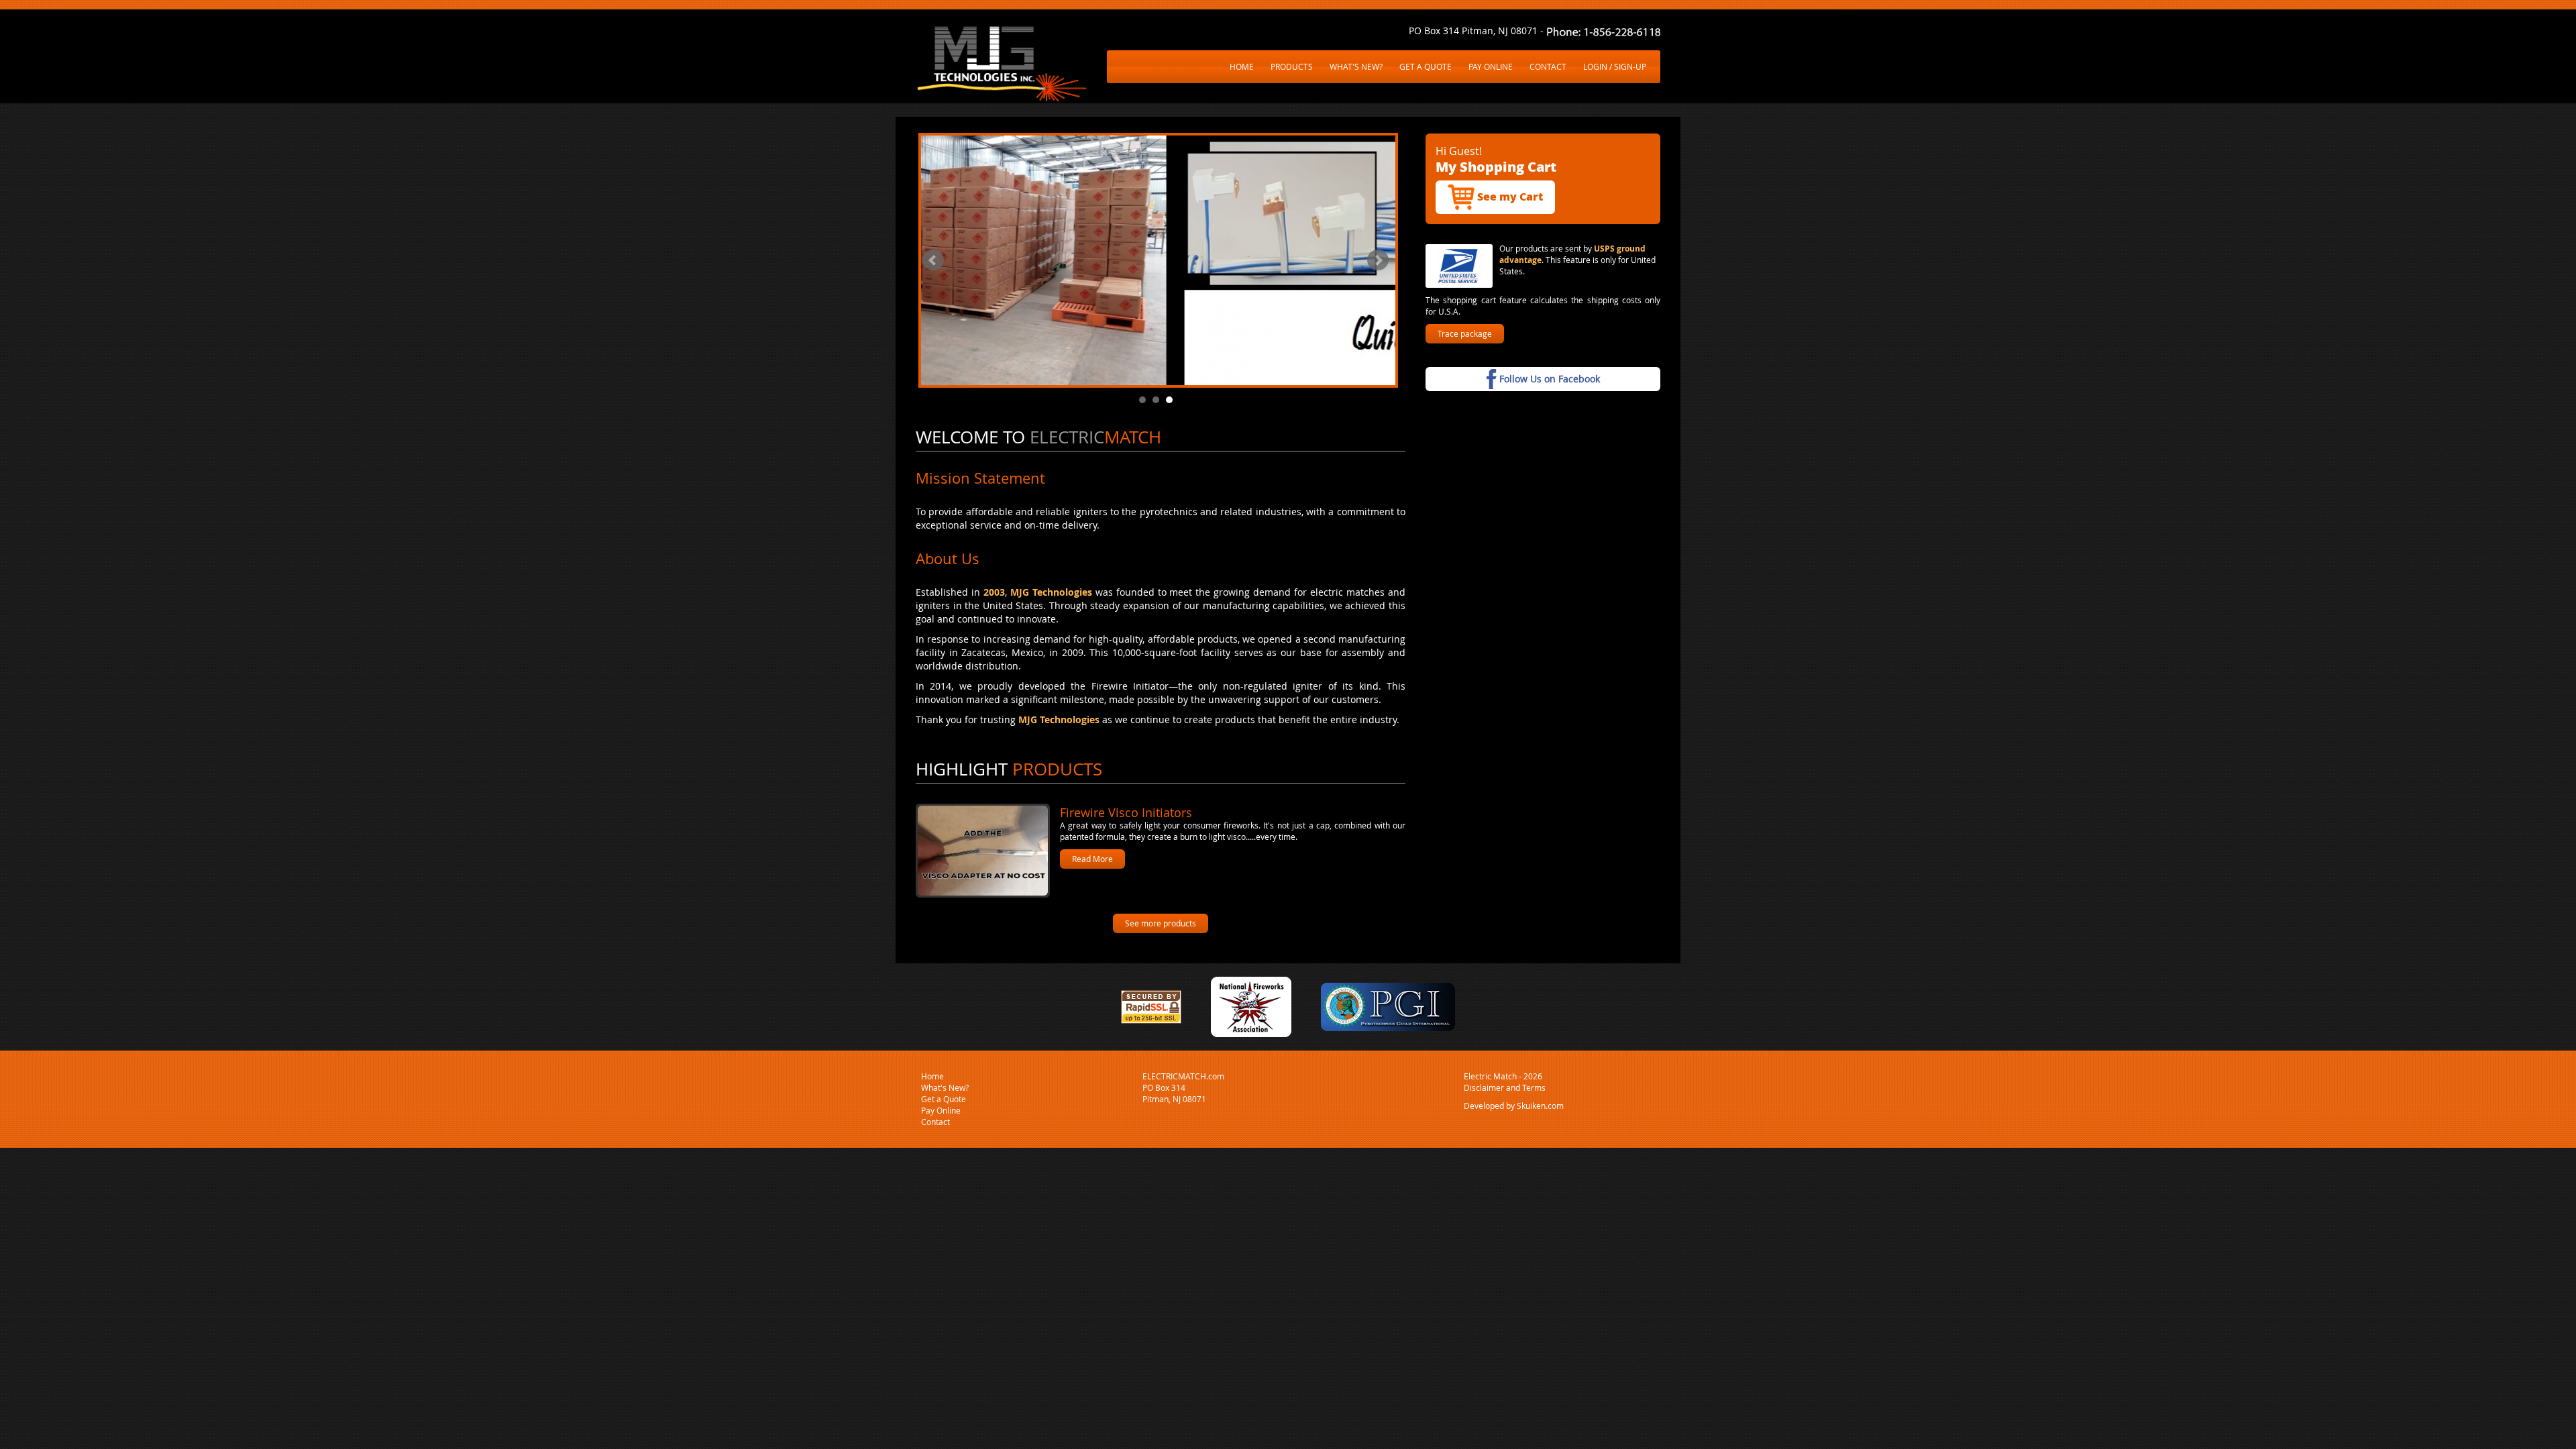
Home (932, 1076)
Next (1378, 260)
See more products (1161, 923)
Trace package (1465, 333)
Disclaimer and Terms (1505, 1087)
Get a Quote (944, 1099)
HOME (1242, 66)
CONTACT (1548, 66)
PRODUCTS (1292, 66)
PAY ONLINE (1491, 66)
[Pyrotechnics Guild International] (1388, 1005)
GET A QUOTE (1426, 66)
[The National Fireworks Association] (1251, 1005)
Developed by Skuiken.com (1514, 1106)
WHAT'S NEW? (1356, 66)
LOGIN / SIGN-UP (1615, 66)
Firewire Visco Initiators (1126, 812)
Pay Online (941, 1110)
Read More (1092, 859)
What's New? (945, 1087)
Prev (933, 260)
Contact (935, 1122)
